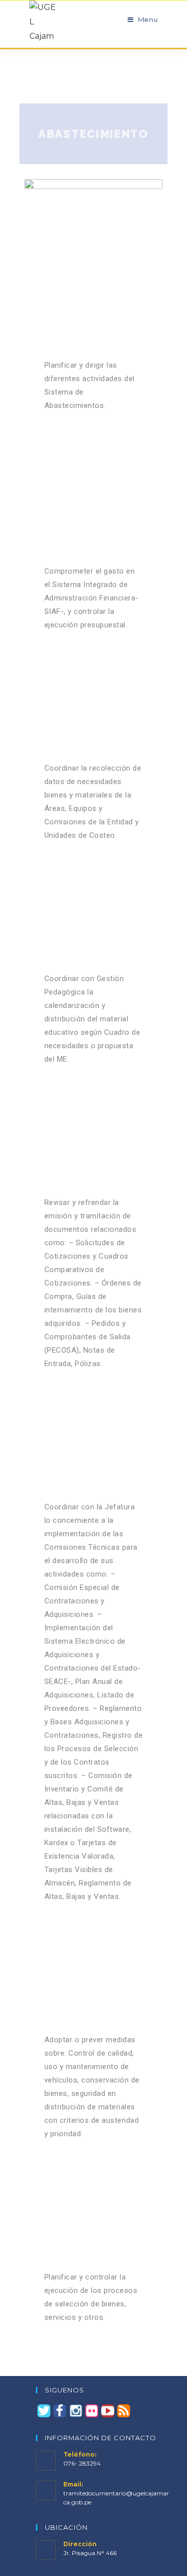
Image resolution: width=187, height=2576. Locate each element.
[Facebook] (60, 2411)
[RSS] (124, 2411)
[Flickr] (92, 2411)
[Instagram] (76, 2411)
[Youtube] (108, 2411)
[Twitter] (44, 2411)
